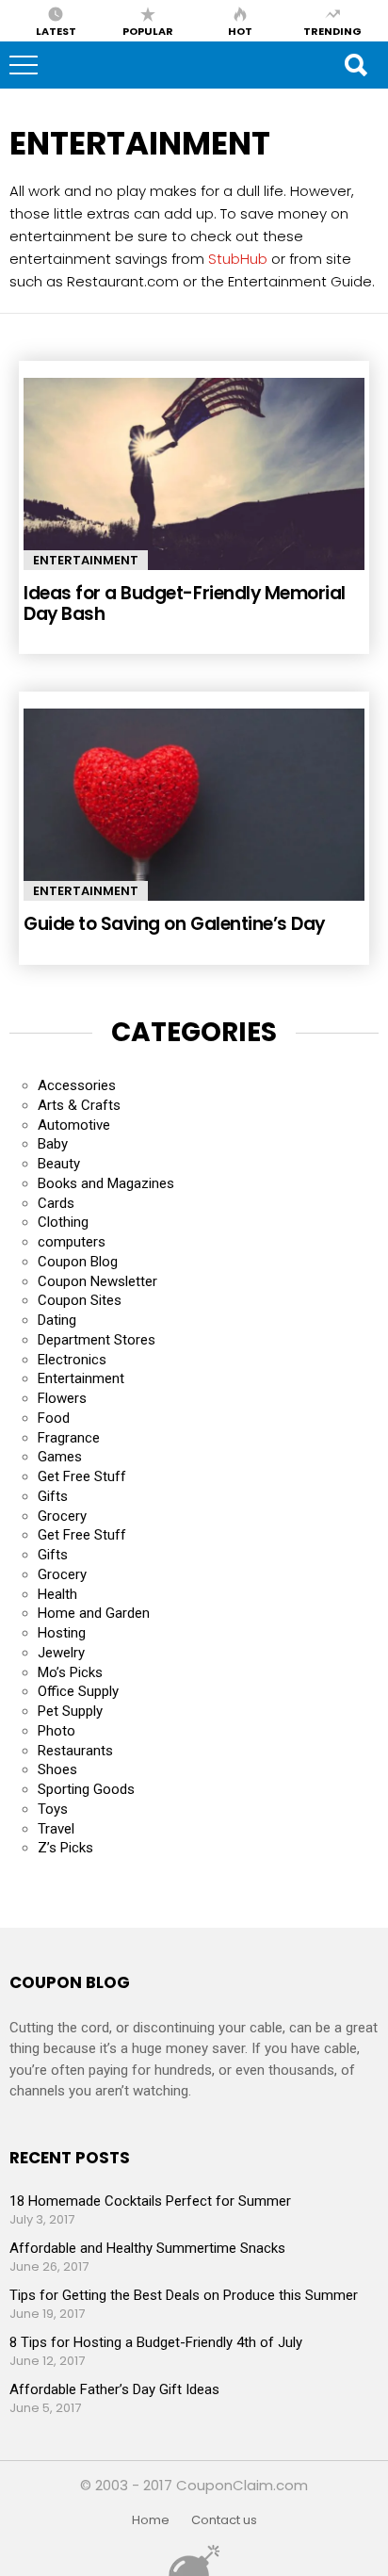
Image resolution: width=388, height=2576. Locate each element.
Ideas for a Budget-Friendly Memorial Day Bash (185, 603)
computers (72, 1242)
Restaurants (75, 1751)
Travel (56, 1829)
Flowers (62, 1398)
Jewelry (61, 1653)
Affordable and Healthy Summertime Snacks (147, 2248)
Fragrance (69, 1438)
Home (151, 2520)
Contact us (224, 2520)
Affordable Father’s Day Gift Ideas (114, 2389)
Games (60, 1457)
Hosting (62, 1633)
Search (355, 65)
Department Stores (97, 1340)
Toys (53, 1809)
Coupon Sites (80, 1300)
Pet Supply (70, 1711)
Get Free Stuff (82, 1476)
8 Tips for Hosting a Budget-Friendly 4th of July (156, 2342)
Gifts (53, 1496)
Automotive (74, 1125)
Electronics (72, 1360)
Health (57, 1594)
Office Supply (78, 1691)
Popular (148, 30)
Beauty (59, 1164)
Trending (332, 30)
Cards (56, 1203)
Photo (57, 1731)
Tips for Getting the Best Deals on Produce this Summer (184, 2295)
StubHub (238, 259)
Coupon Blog (78, 1262)
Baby (53, 1144)
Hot (240, 30)
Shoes (57, 1769)
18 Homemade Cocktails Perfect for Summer (150, 2201)
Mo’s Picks (70, 1672)
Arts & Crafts (79, 1105)
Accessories (77, 1085)
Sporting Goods (86, 1789)
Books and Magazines (106, 1183)
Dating (57, 1320)
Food (54, 1418)
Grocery (62, 1516)
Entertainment (86, 560)
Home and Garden (94, 1613)
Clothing (63, 1222)
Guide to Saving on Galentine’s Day (174, 924)
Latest (56, 30)
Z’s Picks (65, 1848)
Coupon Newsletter (97, 1281)
